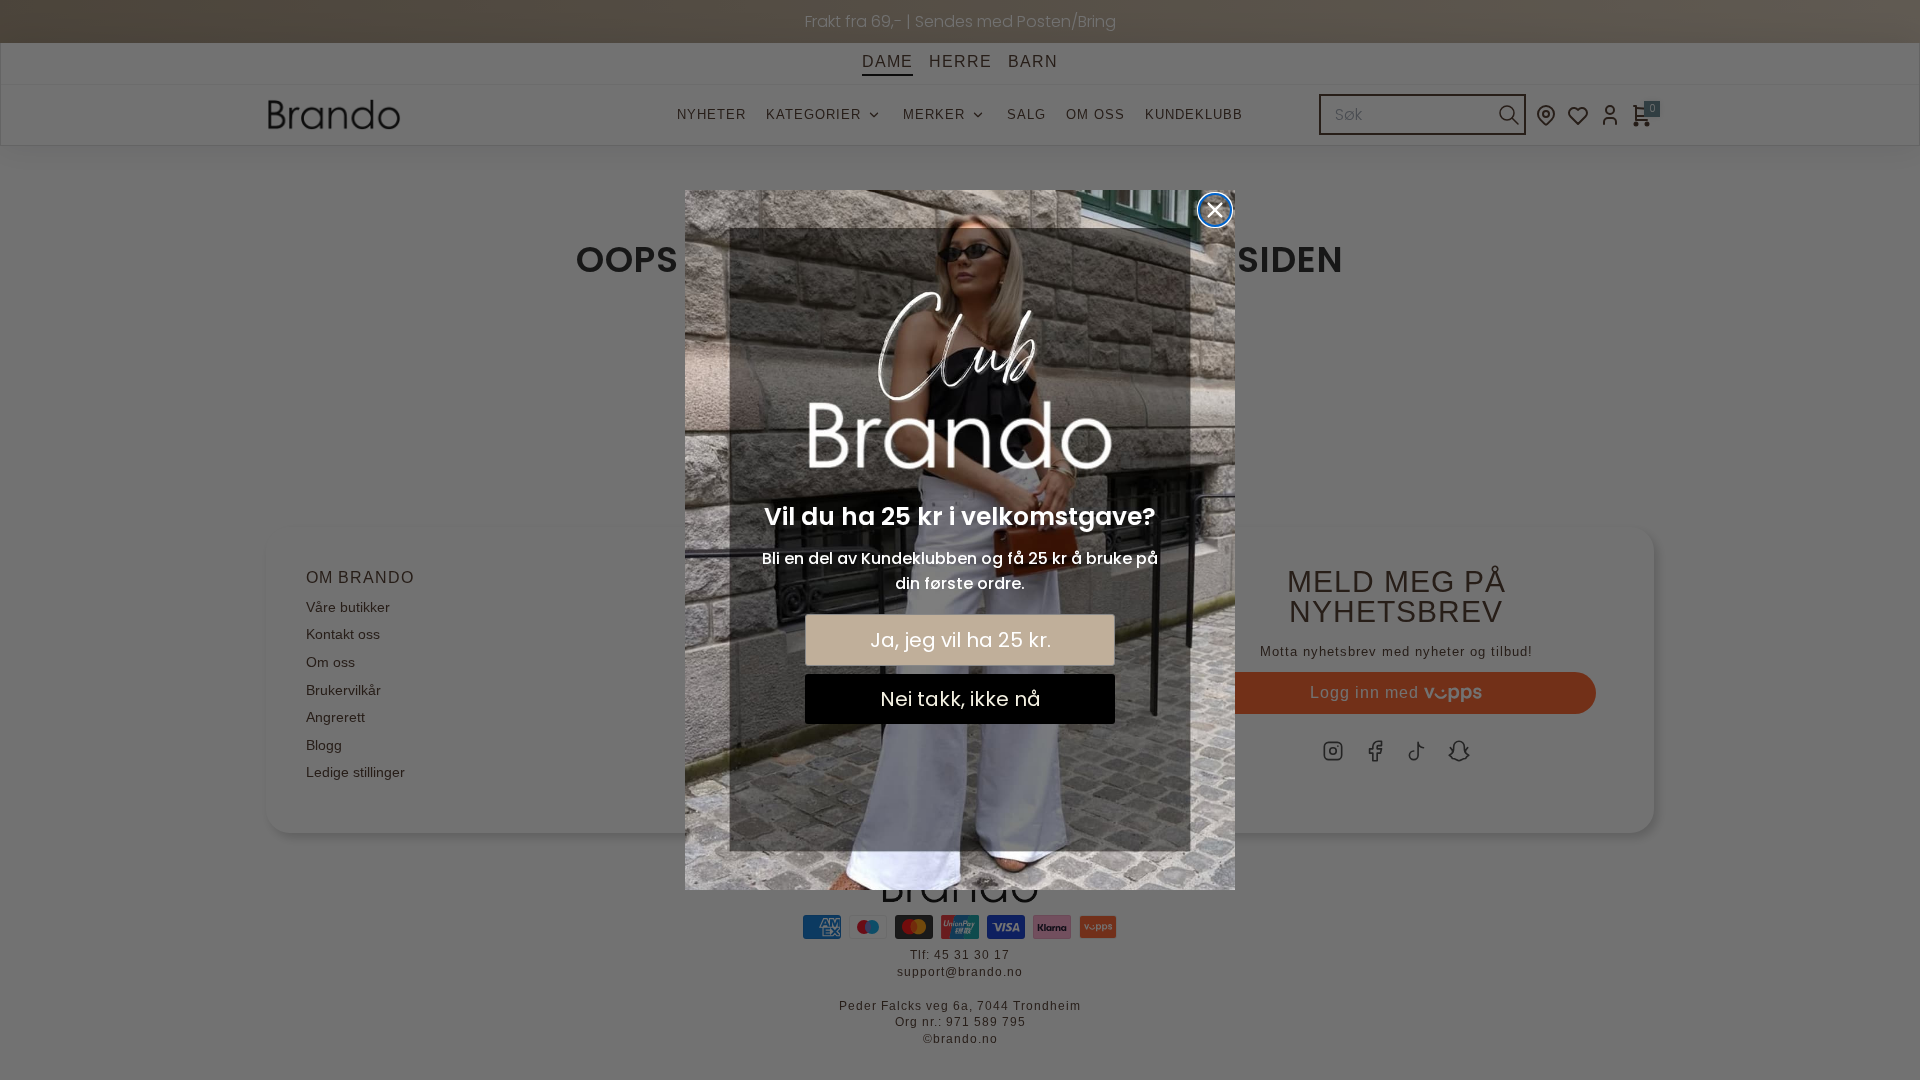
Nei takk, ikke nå (960, 699)
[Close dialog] (1215, 210)
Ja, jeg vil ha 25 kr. (960, 640)
